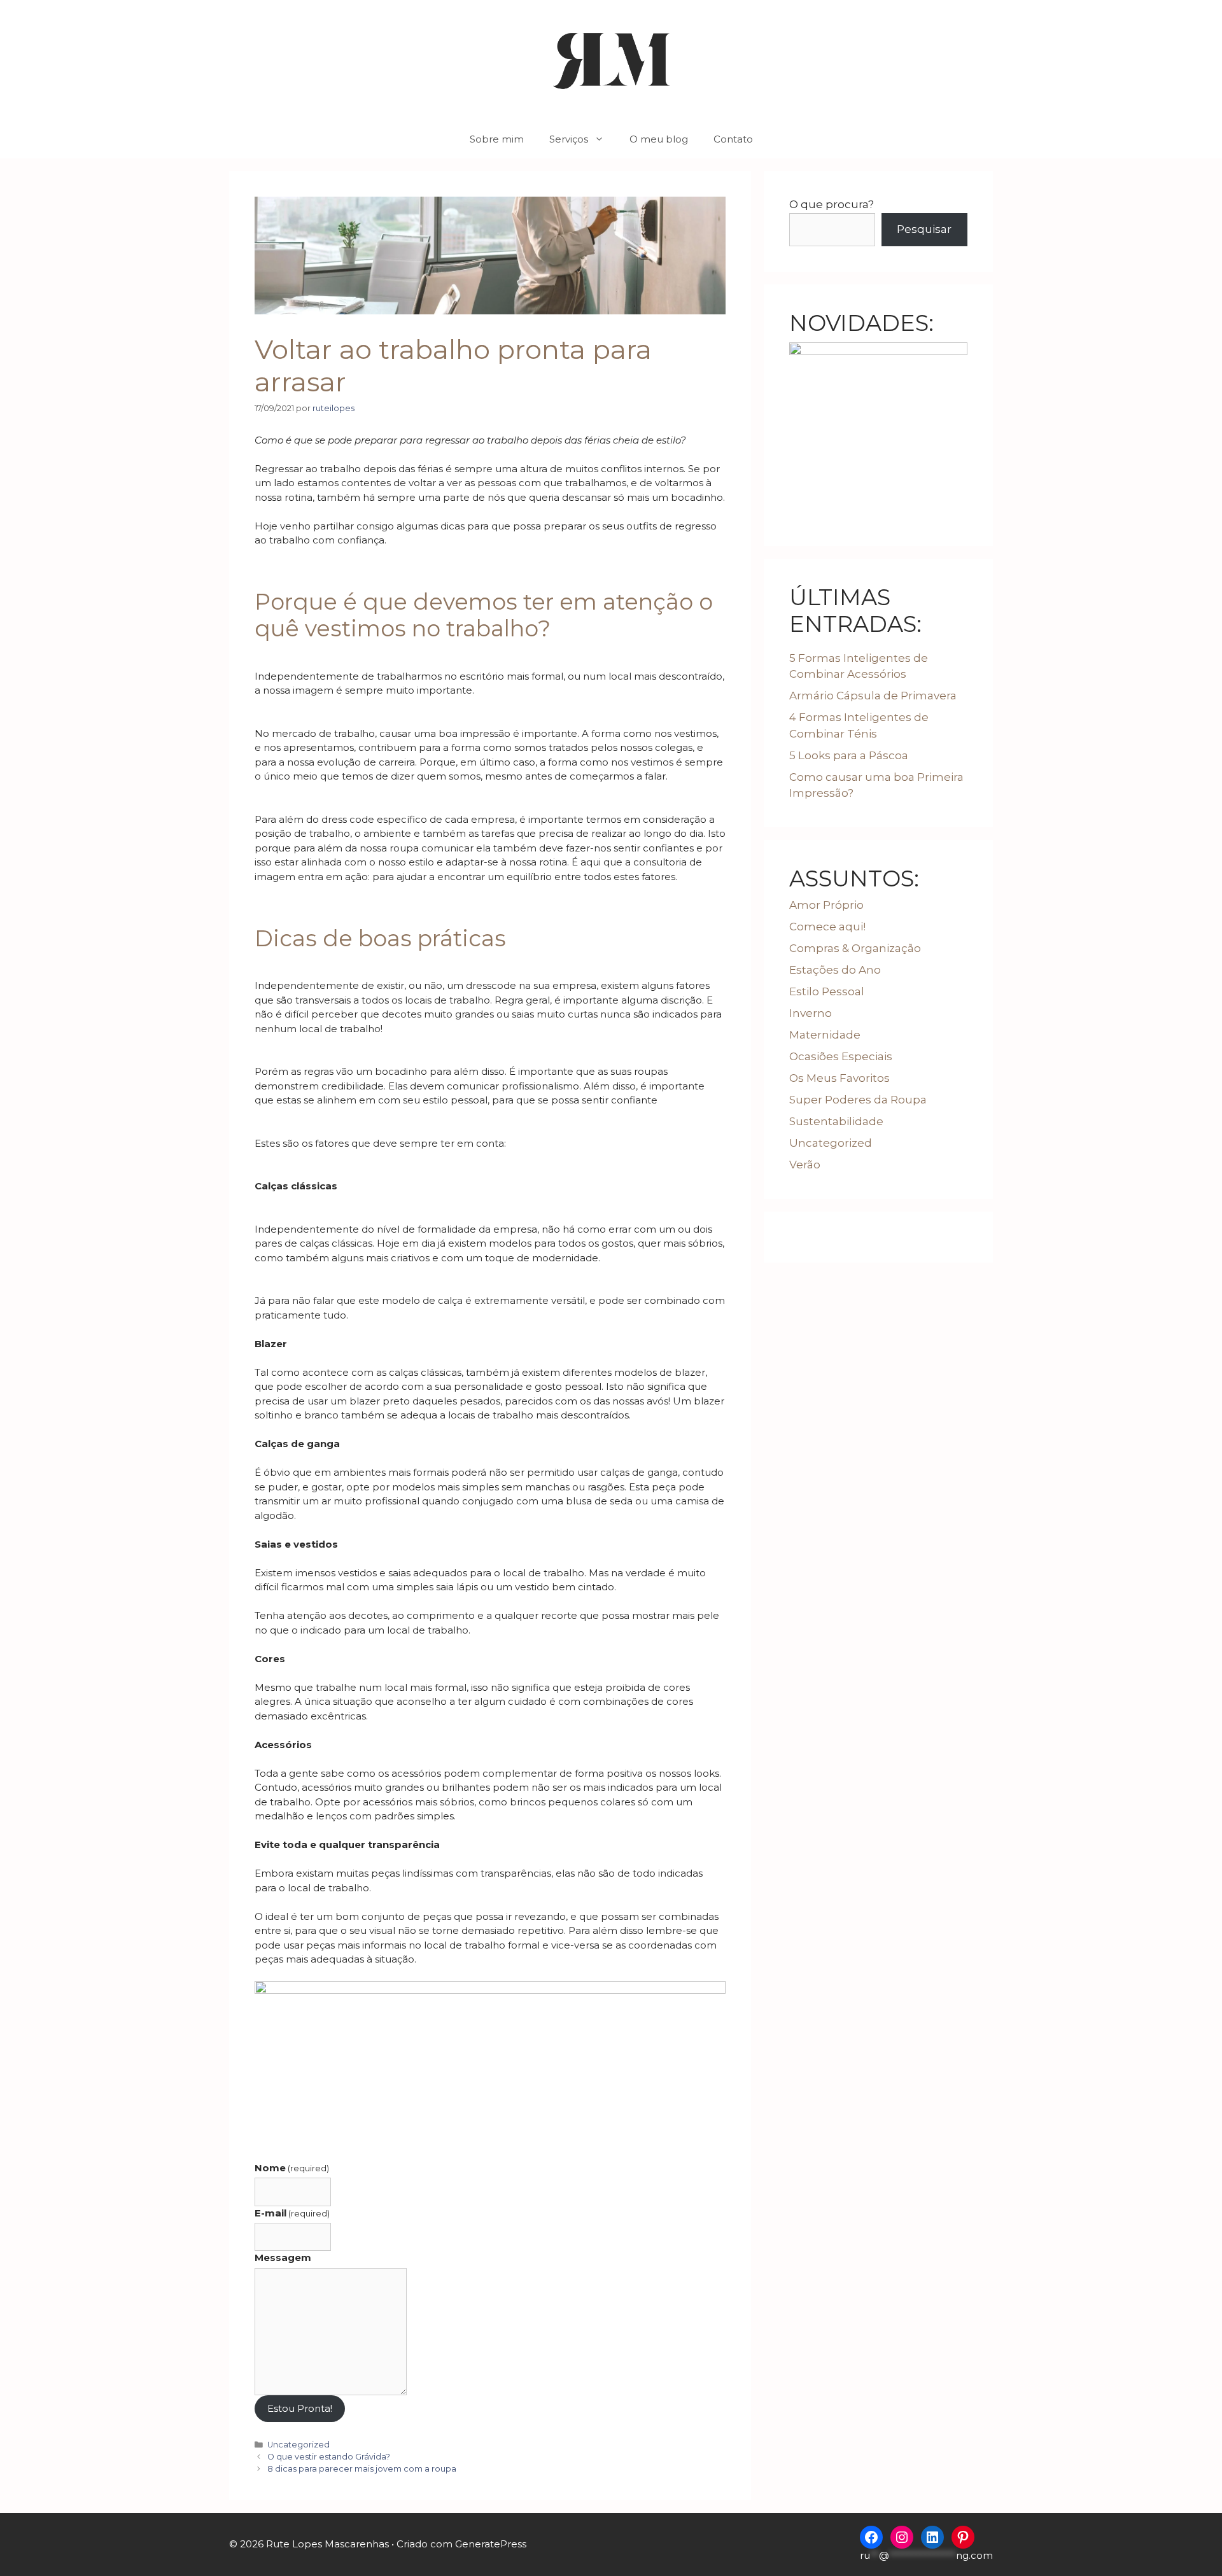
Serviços (569, 139)
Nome (292, 2168)
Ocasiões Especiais (841, 1056)
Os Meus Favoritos (839, 1078)
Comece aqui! (827, 927)
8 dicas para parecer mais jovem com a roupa (362, 2469)
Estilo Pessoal (827, 991)
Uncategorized (298, 2445)
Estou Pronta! (300, 2408)
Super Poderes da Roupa (858, 1100)
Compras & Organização (855, 948)
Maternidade (825, 1035)
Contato (733, 139)
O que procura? (832, 204)
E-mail (292, 2213)
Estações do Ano (835, 970)
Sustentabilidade (836, 1121)
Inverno (811, 1013)
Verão (805, 1165)
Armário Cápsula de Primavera (873, 696)
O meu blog (659, 139)
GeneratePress (491, 2544)
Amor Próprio (826, 905)
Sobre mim (497, 139)
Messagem (283, 2257)
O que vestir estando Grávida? (329, 2457)
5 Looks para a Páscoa (849, 755)
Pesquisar (924, 229)
